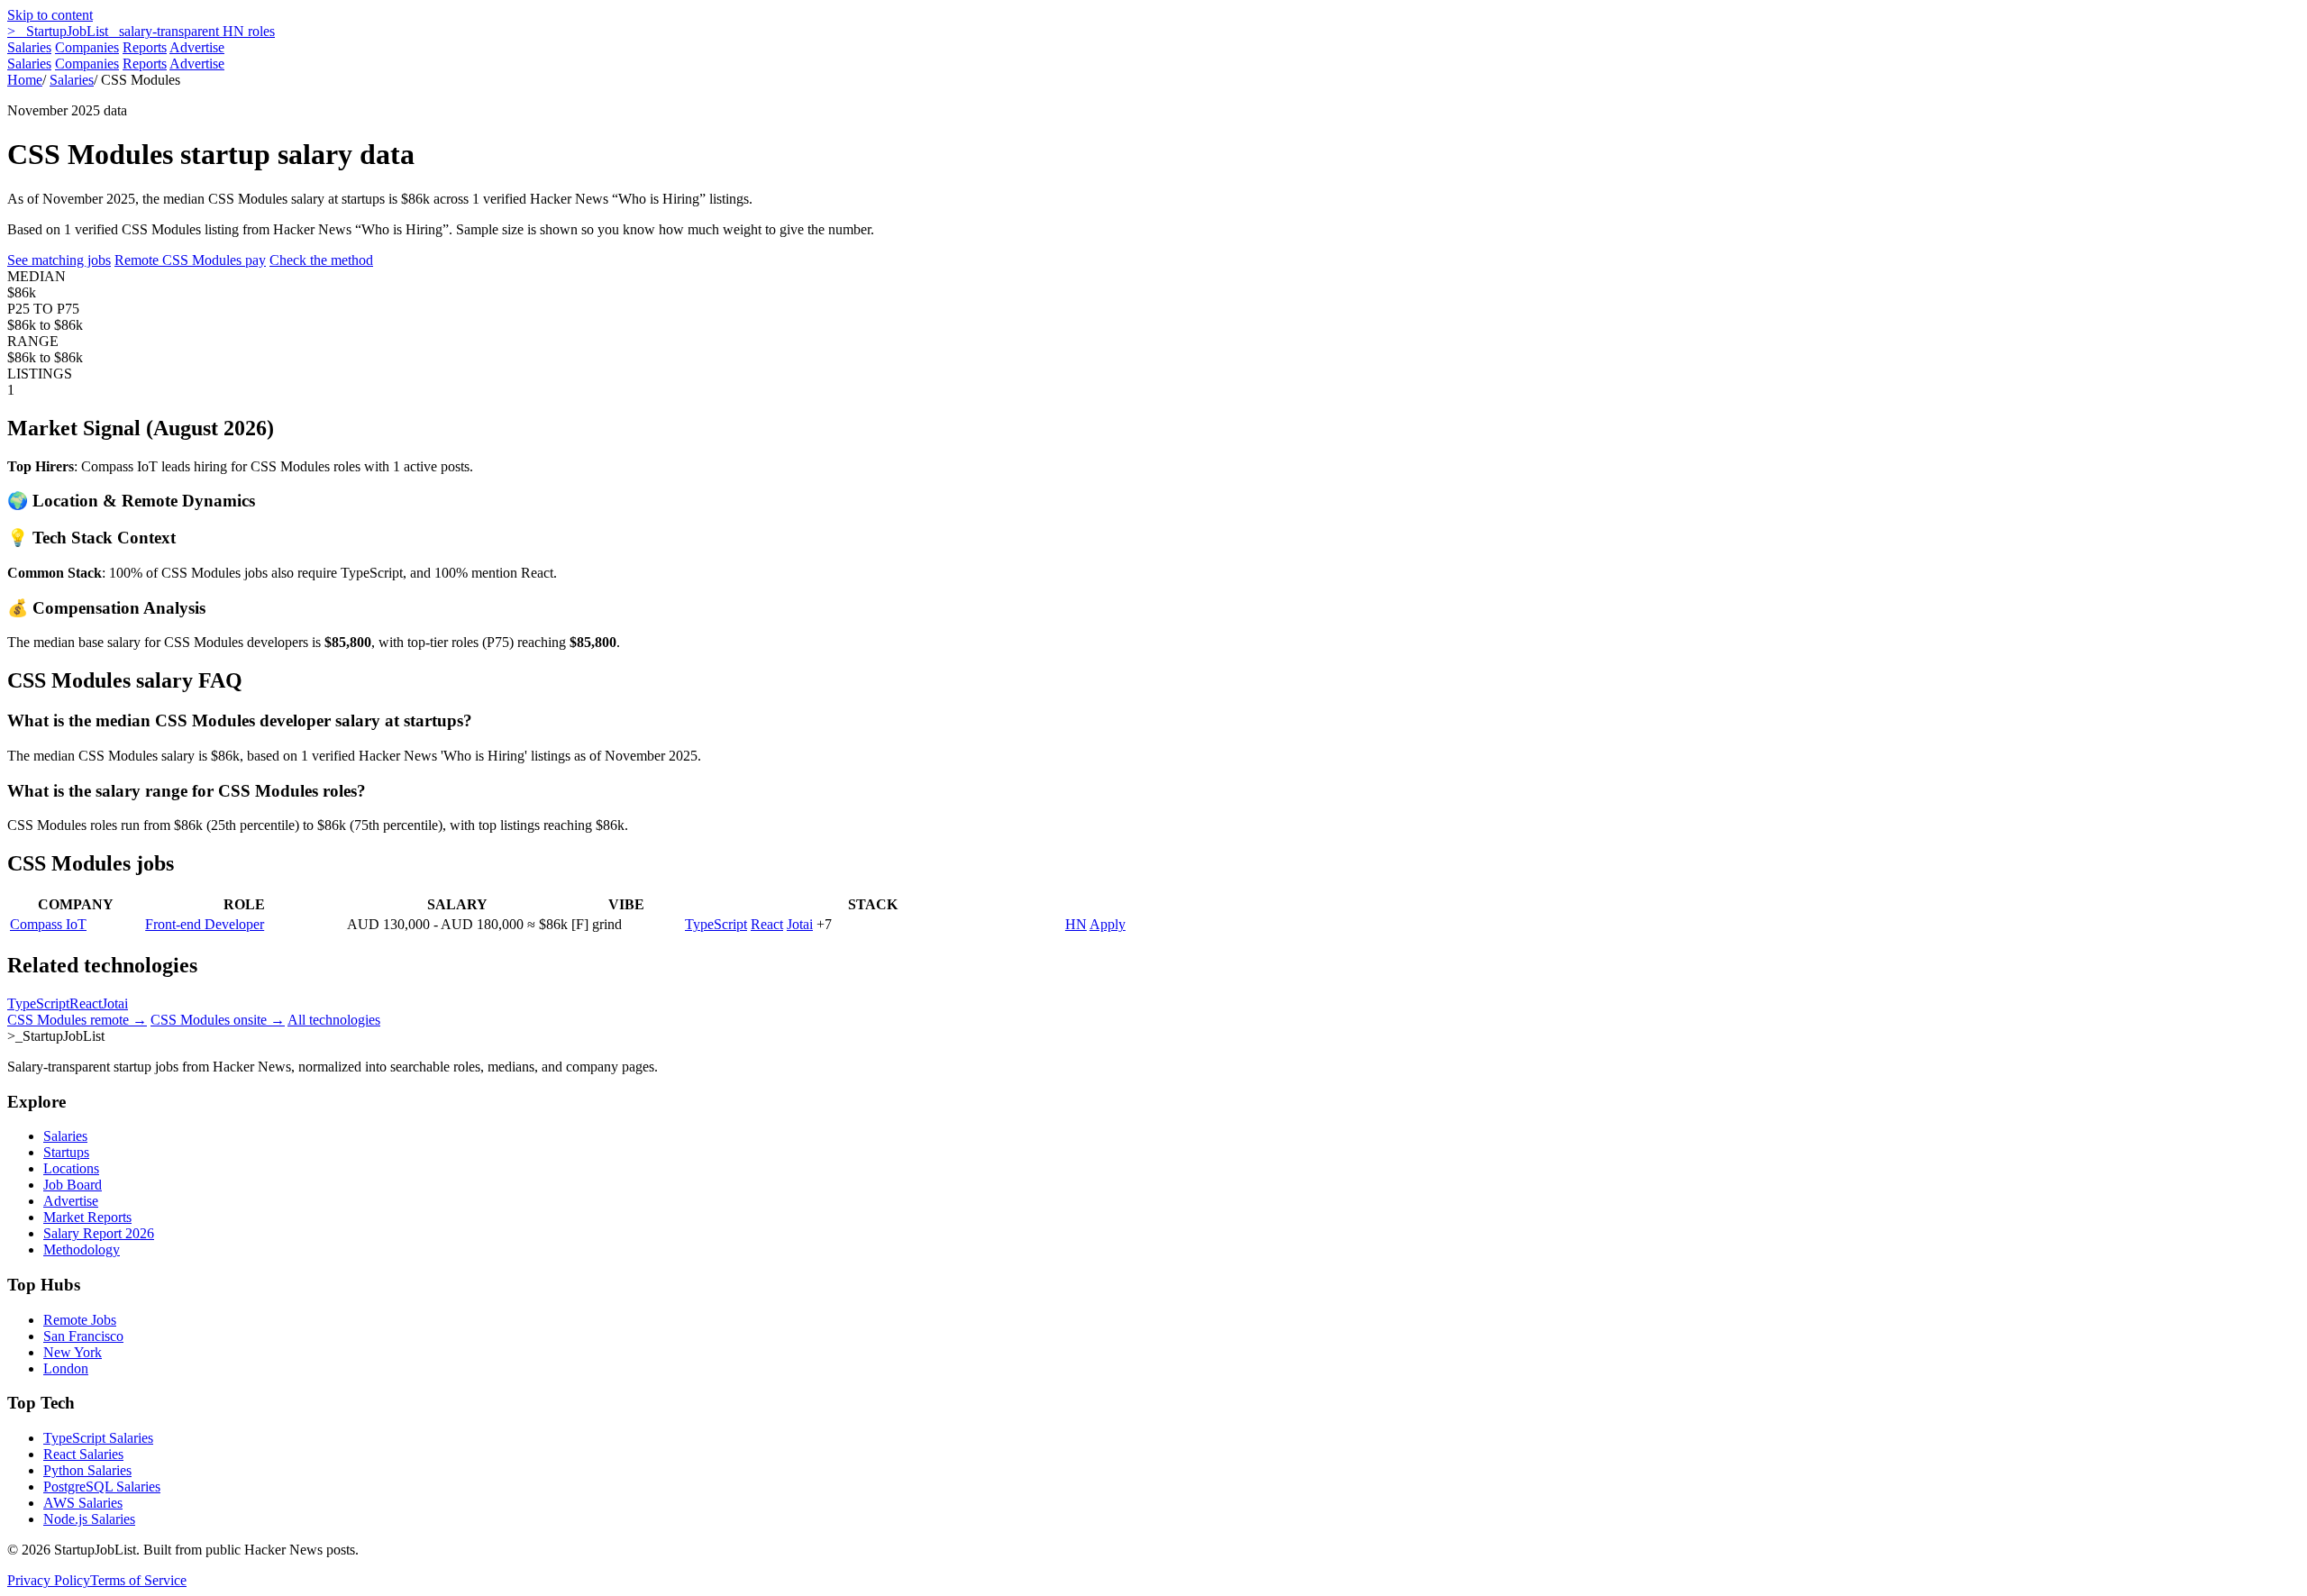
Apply (1108, 924)
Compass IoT (48, 924)
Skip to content (50, 15)
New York (73, 1352)
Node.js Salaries (89, 1519)
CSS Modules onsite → (218, 1020)
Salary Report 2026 (99, 1233)
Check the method (321, 260)
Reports (145, 47)
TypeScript (716, 924)
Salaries (29, 47)
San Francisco (83, 1336)
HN (1076, 924)
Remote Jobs (80, 1320)
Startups (66, 1152)
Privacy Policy (49, 1580)
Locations (71, 1168)
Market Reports (87, 1217)
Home (25, 80)
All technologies (334, 1020)
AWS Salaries (83, 1503)
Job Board (73, 1185)
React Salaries (83, 1454)
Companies (87, 47)
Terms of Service (138, 1580)
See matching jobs (59, 260)
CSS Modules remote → (77, 1020)
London (66, 1368)
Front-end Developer (205, 924)
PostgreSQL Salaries (102, 1487)
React (767, 924)
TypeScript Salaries (98, 1438)
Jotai (800, 924)
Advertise (197, 47)
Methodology (82, 1249)
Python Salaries (87, 1470)
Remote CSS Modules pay (190, 260)
